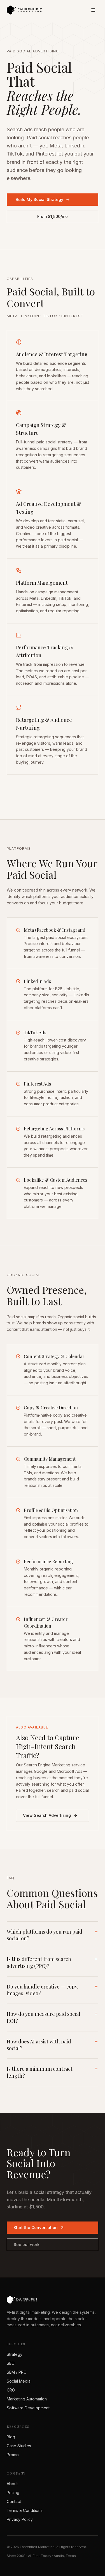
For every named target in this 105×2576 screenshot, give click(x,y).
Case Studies (19, 2446)
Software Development (28, 2408)
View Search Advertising (47, 1815)
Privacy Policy (20, 2519)
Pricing (13, 2493)
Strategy (15, 2354)
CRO (11, 2390)
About (12, 2484)
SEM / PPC (17, 2372)
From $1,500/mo (53, 216)
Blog (11, 2437)
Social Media (19, 2381)
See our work (27, 2244)
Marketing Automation (27, 2399)
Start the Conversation (36, 2227)
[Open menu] (93, 10)
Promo (13, 2455)
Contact (14, 2501)
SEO (11, 2363)
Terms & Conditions (25, 2510)
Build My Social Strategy (39, 199)
